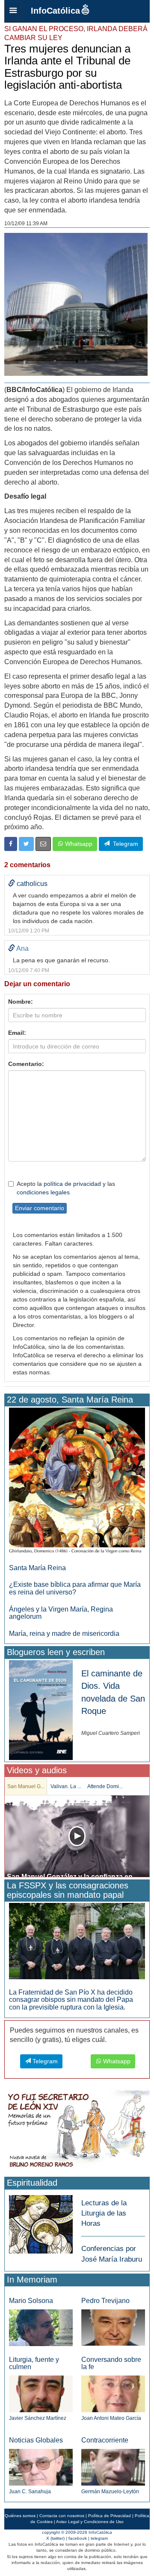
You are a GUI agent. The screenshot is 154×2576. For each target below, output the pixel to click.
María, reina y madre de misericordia (64, 1634)
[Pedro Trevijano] (113, 2327)
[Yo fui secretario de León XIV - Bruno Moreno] (77, 2131)
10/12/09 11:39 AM (26, 224)
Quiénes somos (20, 2516)
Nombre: (21, 1002)
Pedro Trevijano (105, 2301)
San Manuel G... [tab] (26, 1786)
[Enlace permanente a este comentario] (12, 884)
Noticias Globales (36, 2440)
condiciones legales (43, 1192)
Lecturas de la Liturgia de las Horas (104, 2213)
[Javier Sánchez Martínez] (41, 2393)
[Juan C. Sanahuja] (41, 2467)
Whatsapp (78, 844)
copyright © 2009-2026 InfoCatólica (77, 2532)
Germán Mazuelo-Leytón (110, 2492)
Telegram (124, 844)
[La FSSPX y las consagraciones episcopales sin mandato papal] (77, 1941)
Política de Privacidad (110, 2516)
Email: (17, 1033)
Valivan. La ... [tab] (66, 1786)
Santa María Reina (37, 1568)
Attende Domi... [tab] (105, 1786)
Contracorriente (105, 2440)
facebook (78, 2538)
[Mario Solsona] (41, 2327)
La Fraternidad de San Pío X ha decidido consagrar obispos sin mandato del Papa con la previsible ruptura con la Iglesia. (71, 2000)
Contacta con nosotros (62, 2516)
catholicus (32, 884)
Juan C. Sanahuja (30, 2492)
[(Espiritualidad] (41, 2222)
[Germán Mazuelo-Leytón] (113, 2467)
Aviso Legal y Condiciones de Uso (90, 2522)
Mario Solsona (31, 2301)
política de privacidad (72, 1184)
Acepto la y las (66, 1188)
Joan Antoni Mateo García (111, 2418)
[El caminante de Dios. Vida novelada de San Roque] (41, 1709)
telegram (99, 2538)
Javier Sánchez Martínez (38, 2418)
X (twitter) (55, 2538)
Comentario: (26, 1064)
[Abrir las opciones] (13, 11)
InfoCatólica (55, 11)
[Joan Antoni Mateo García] (113, 2393)
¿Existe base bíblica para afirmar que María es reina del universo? (75, 1588)
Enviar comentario (40, 1208)
